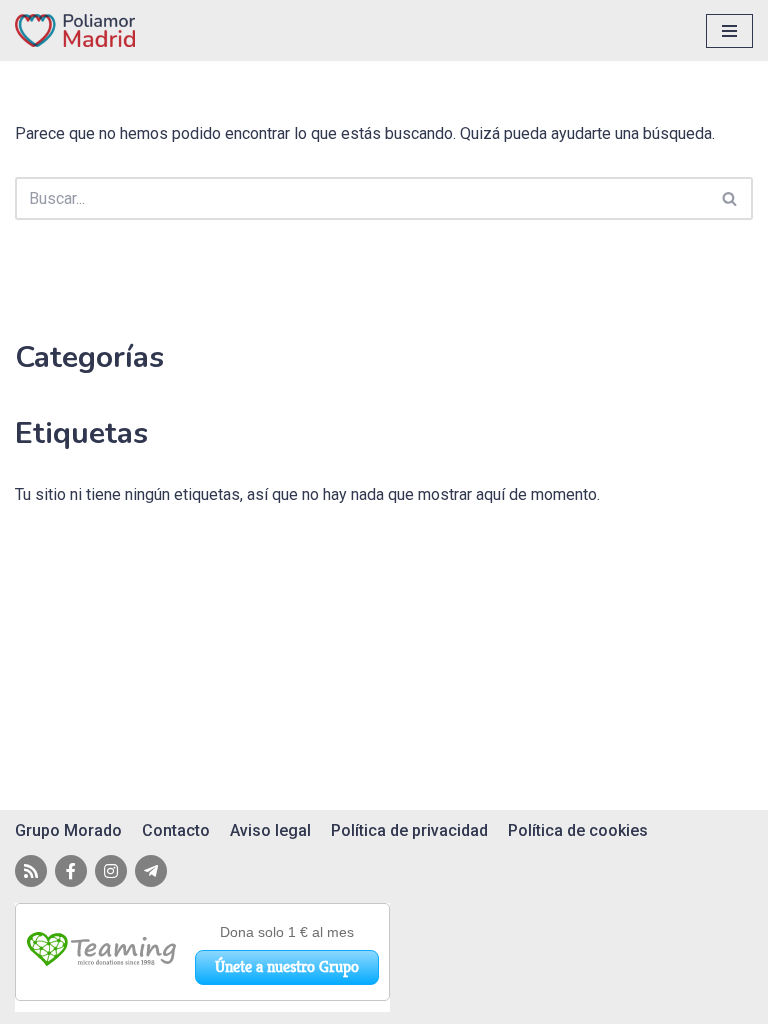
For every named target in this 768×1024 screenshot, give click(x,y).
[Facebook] (71, 871)
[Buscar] (730, 198)
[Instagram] (111, 871)
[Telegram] (151, 871)
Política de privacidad (409, 830)
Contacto (176, 830)
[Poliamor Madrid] (75, 30)
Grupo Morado (68, 830)
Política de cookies (578, 830)
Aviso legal (270, 830)
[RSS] (31, 871)
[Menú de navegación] (729, 31)
